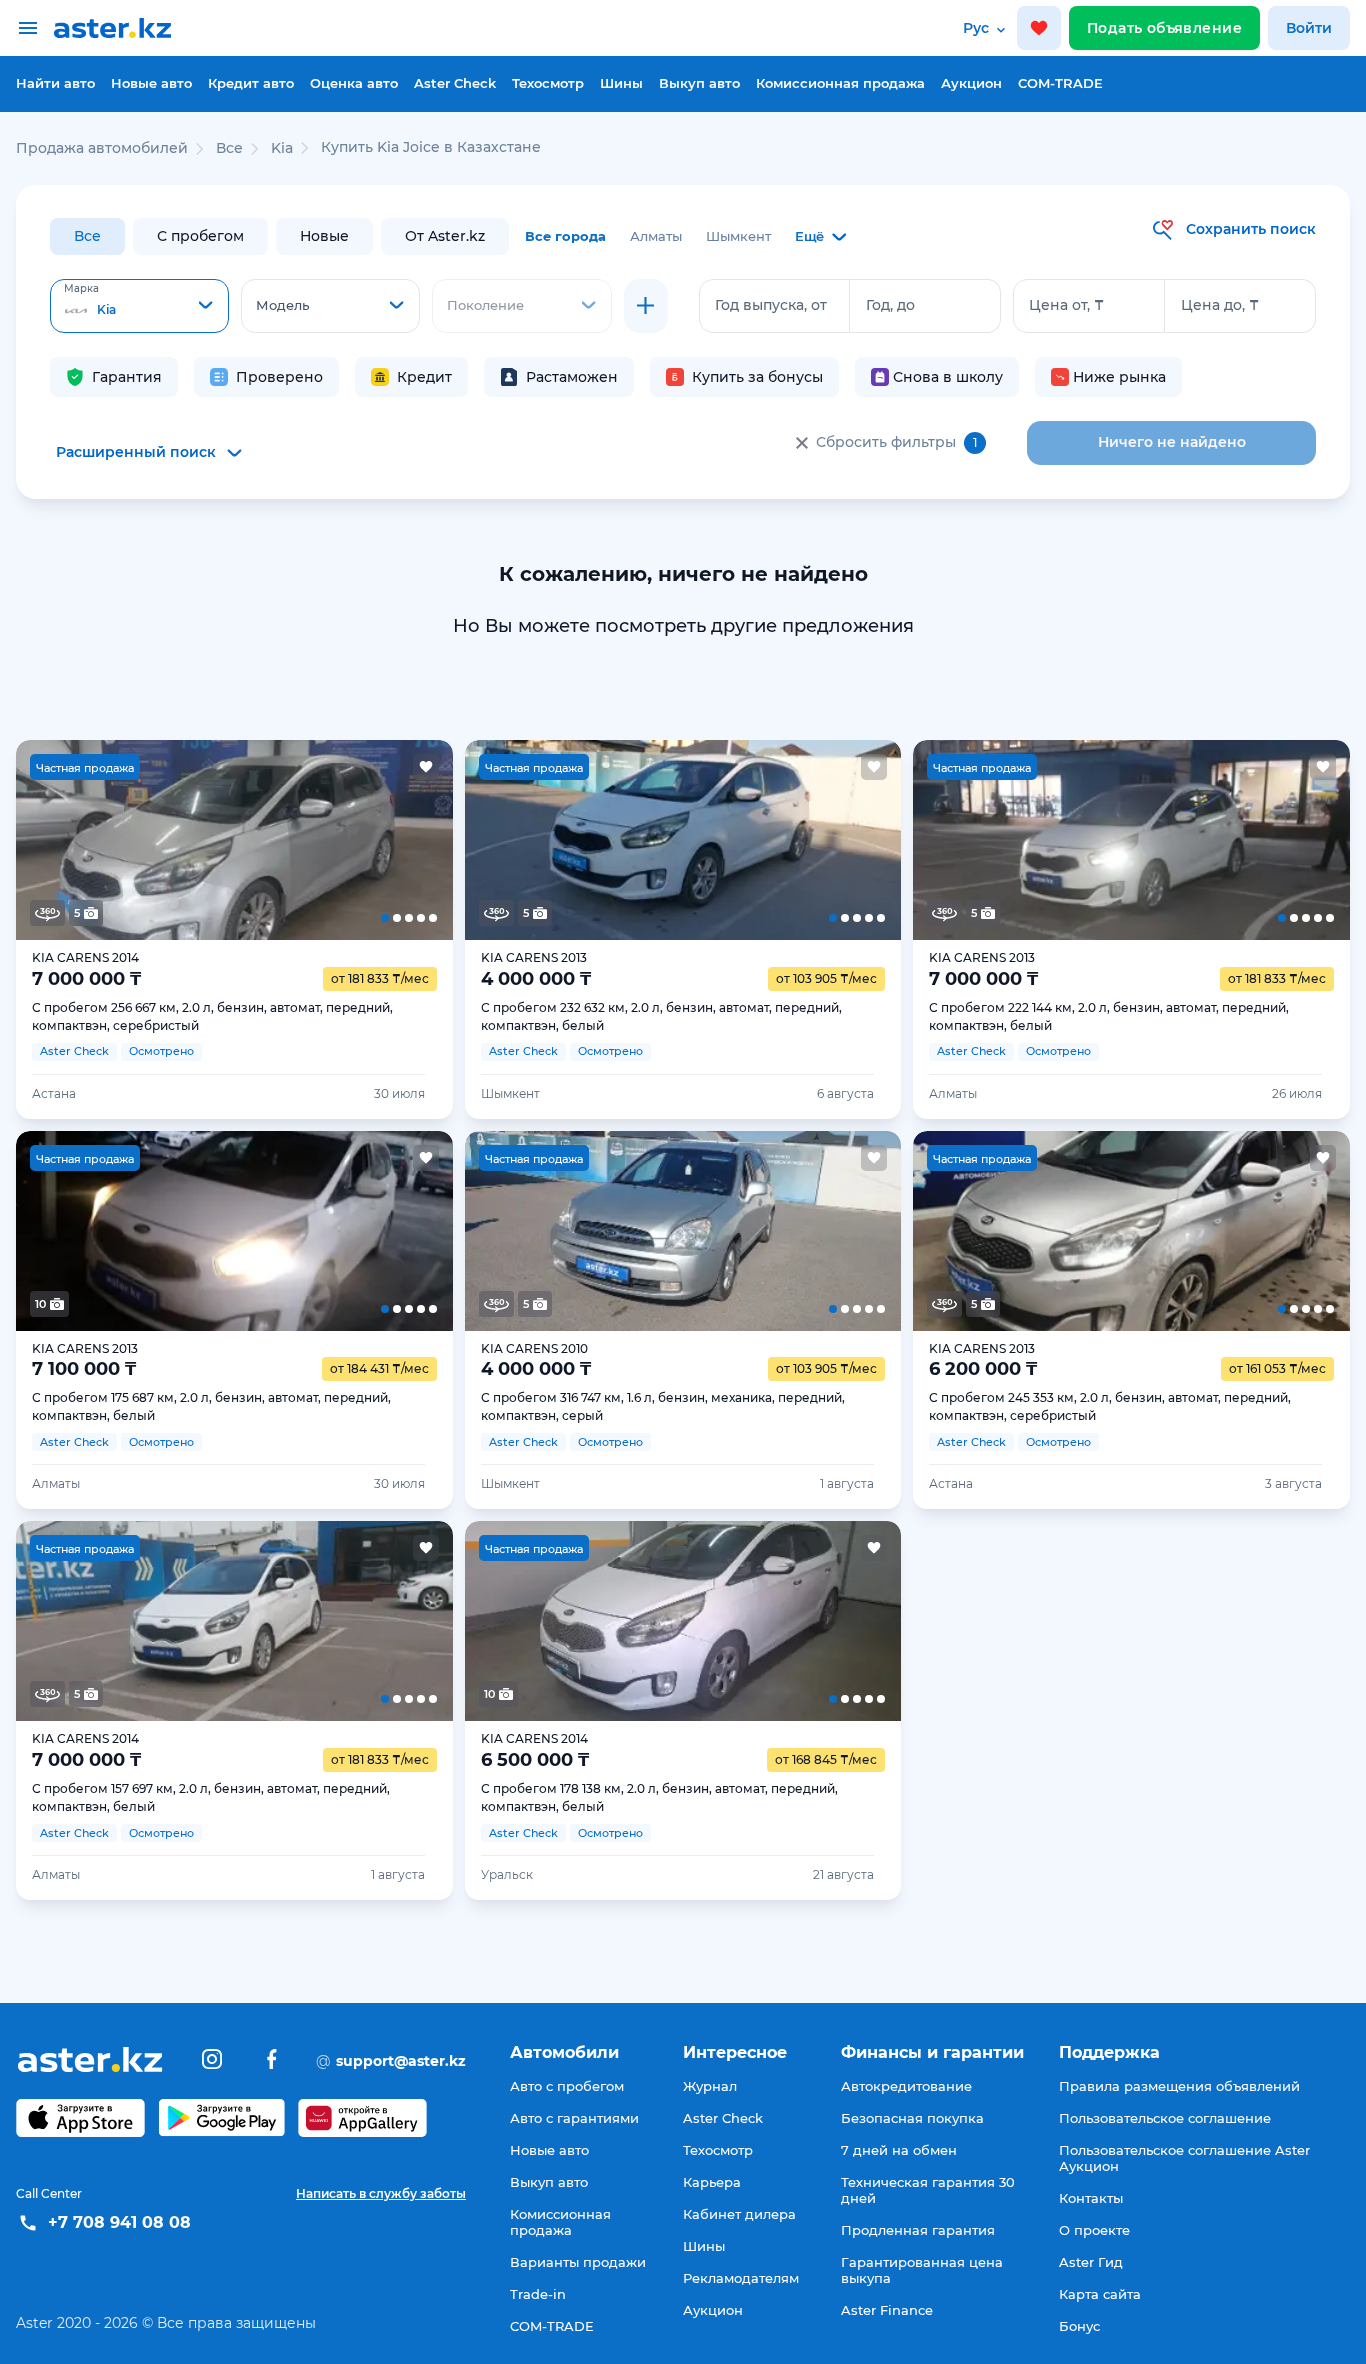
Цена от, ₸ (1066, 305)
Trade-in (538, 2294)
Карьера (712, 2182)
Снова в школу (948, 377)
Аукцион (971, 83)
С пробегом (200, 236)
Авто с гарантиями (574, 2118)
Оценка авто (354, 83)
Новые (324, 236)
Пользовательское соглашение (1165, 2118)
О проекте (1094, 2230)
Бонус (1079, 2326)
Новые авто (151, 83)
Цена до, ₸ (1220, 305)
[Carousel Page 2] (146, 840)
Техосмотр (548, 83)
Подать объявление (1164, 28)
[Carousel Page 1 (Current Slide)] (59, 840)
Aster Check (455, 83)
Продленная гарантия (918, 2230)
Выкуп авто (699, 83)
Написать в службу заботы (381, 2193)
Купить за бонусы (757, 377)
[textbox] (139, 307)
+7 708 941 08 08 (119, 2222)
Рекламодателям (741, 2278)
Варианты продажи (578, 2262)
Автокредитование (906, 2086)
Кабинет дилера (739, 2214)
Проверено (279, 377)
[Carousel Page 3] (234, 840)
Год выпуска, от (771, 305)
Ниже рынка (1119, 377)
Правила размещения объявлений (1179, 2086)
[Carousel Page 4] (321, 840)
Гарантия (127, 377)
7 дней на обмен (899, 2150)
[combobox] (139, 306)
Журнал (710, 2086)
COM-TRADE (1060, 83)
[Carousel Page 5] (408, 840)
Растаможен (572, 377)
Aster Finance (887, 2310)
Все (87, 236)
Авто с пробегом (567, 2086)
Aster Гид (1091, 2262)
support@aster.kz (391, 2060)
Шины (621, 83)
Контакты (1091, 2198)
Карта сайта (1100, 2294)
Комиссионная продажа (840, 83)
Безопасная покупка (912, 2118)
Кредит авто (251, 83)
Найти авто (55, 83)
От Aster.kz (445, 236)
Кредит (424, 377)
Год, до (890, 305)
